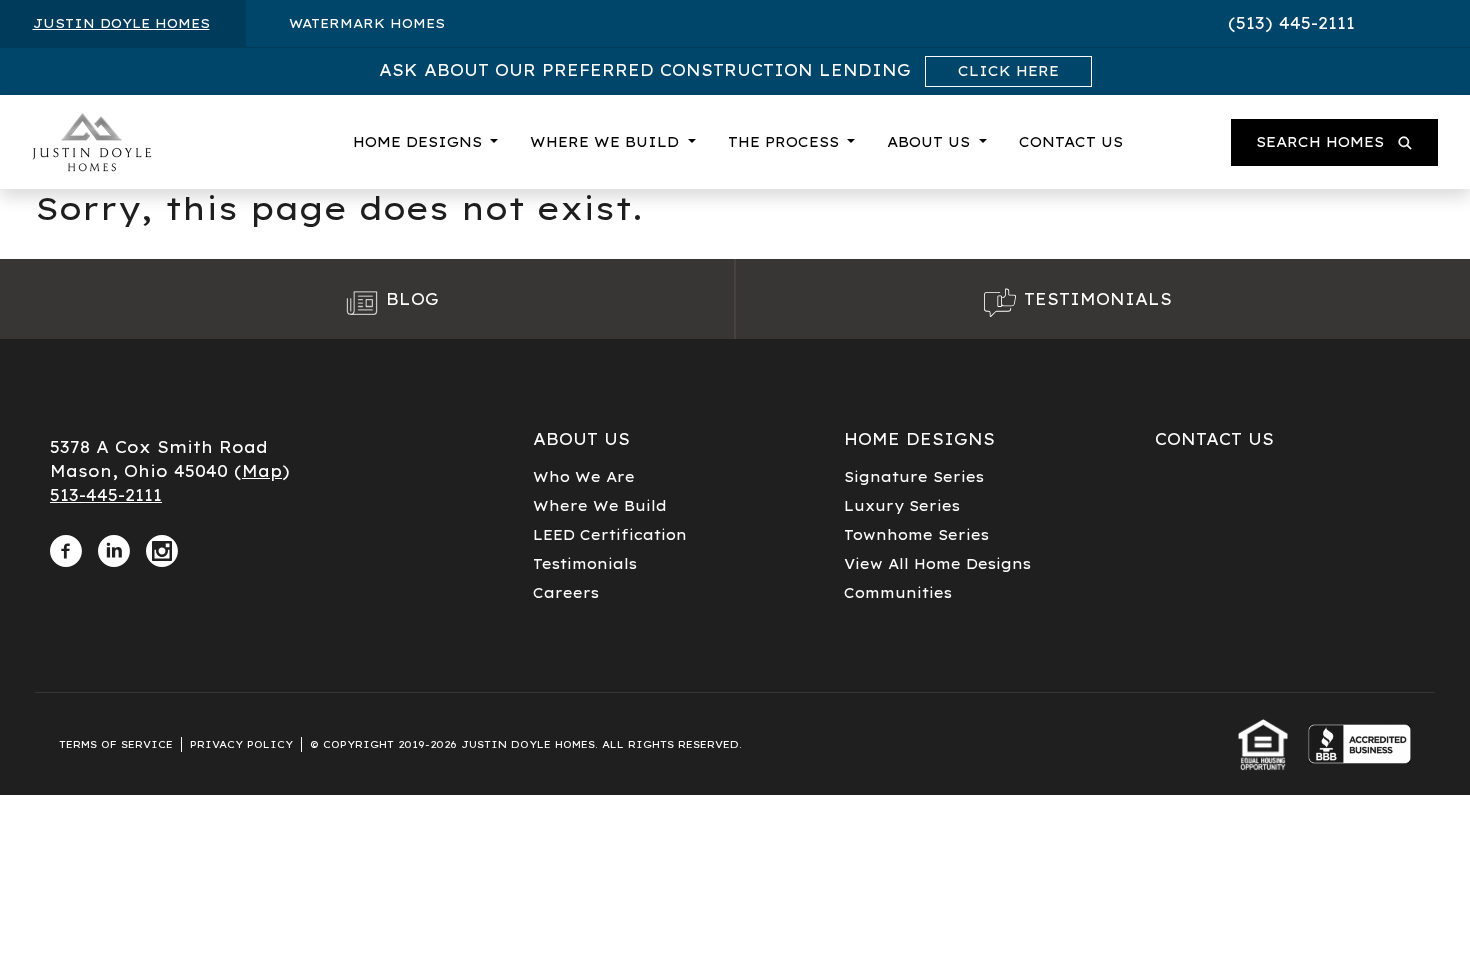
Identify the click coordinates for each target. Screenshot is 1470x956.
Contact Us (1071, 142)
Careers (566, 593)
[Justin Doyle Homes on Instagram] (162, 547)
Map (262, 471)
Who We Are (584, 477)
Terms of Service (116, 744)
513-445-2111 (106, 495)
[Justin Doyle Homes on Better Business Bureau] (1359, 743)
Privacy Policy (241, 744)
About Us (931, 142)
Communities (898, 593)
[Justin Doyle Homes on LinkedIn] (114, 547)
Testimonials (585, 564)
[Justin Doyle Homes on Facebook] (66, 547)
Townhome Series (916, 535)
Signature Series (914, 477)
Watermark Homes (367, 23)
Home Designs (420, 142)
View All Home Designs (937, 564)
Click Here (1008, 71)
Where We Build (607, 142)
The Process (786, 142)
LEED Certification (610, 535)
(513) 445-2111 (1291, 23)
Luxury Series (902, 506)
